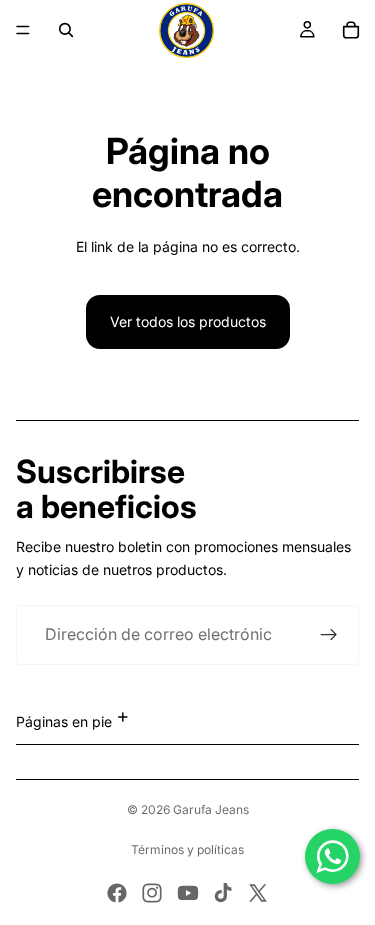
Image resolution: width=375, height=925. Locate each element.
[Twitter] (258, 893)
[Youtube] (188, 893)
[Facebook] (117, 893)
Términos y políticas (187, 850)
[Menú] (23, 30)
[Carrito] (351, 30)
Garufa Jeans (211, 809)
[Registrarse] (329, 635)
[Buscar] (66, 30)
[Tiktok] (223, 893)
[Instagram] (152, 893)
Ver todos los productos (188, 321)
